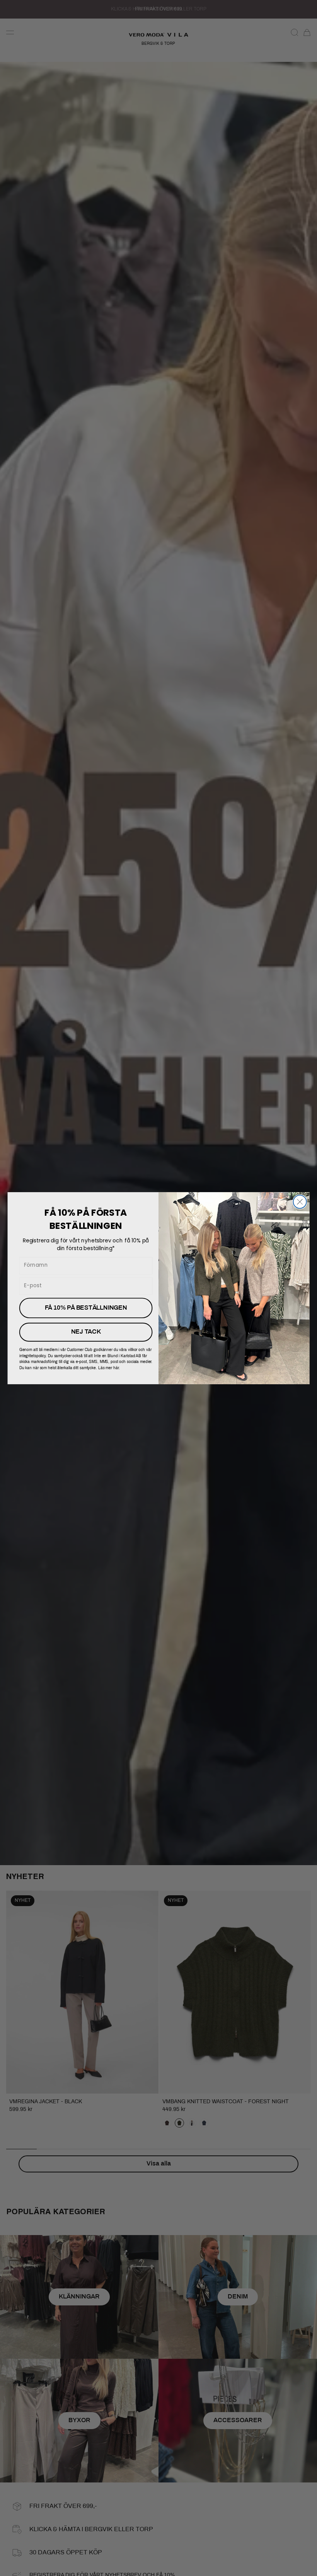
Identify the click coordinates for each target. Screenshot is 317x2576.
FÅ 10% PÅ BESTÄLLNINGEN (86, 1308)
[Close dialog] (300, 1201)
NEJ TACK (86, 1332)
